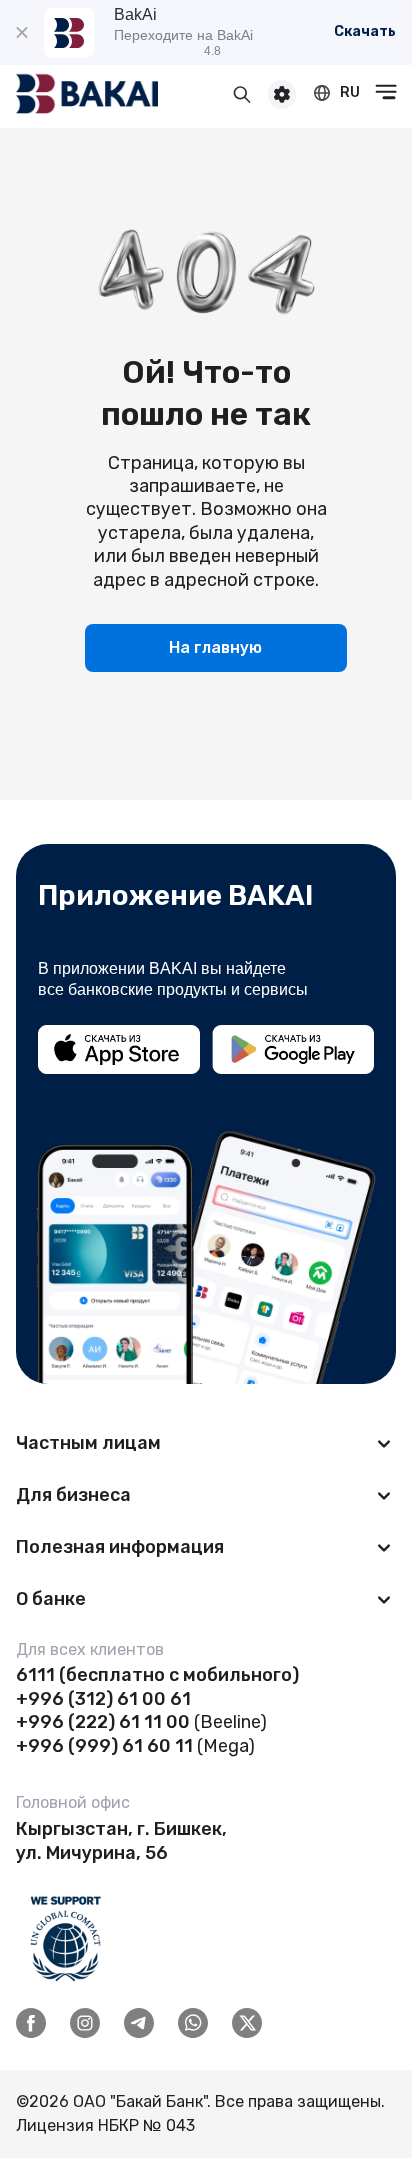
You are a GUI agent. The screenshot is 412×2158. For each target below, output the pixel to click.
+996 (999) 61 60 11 (104, 1746)
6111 (35, 1675)
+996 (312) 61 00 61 (103, 1699)
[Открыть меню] (386, 92)
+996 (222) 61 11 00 (103, 1722)
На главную (215, 647)
